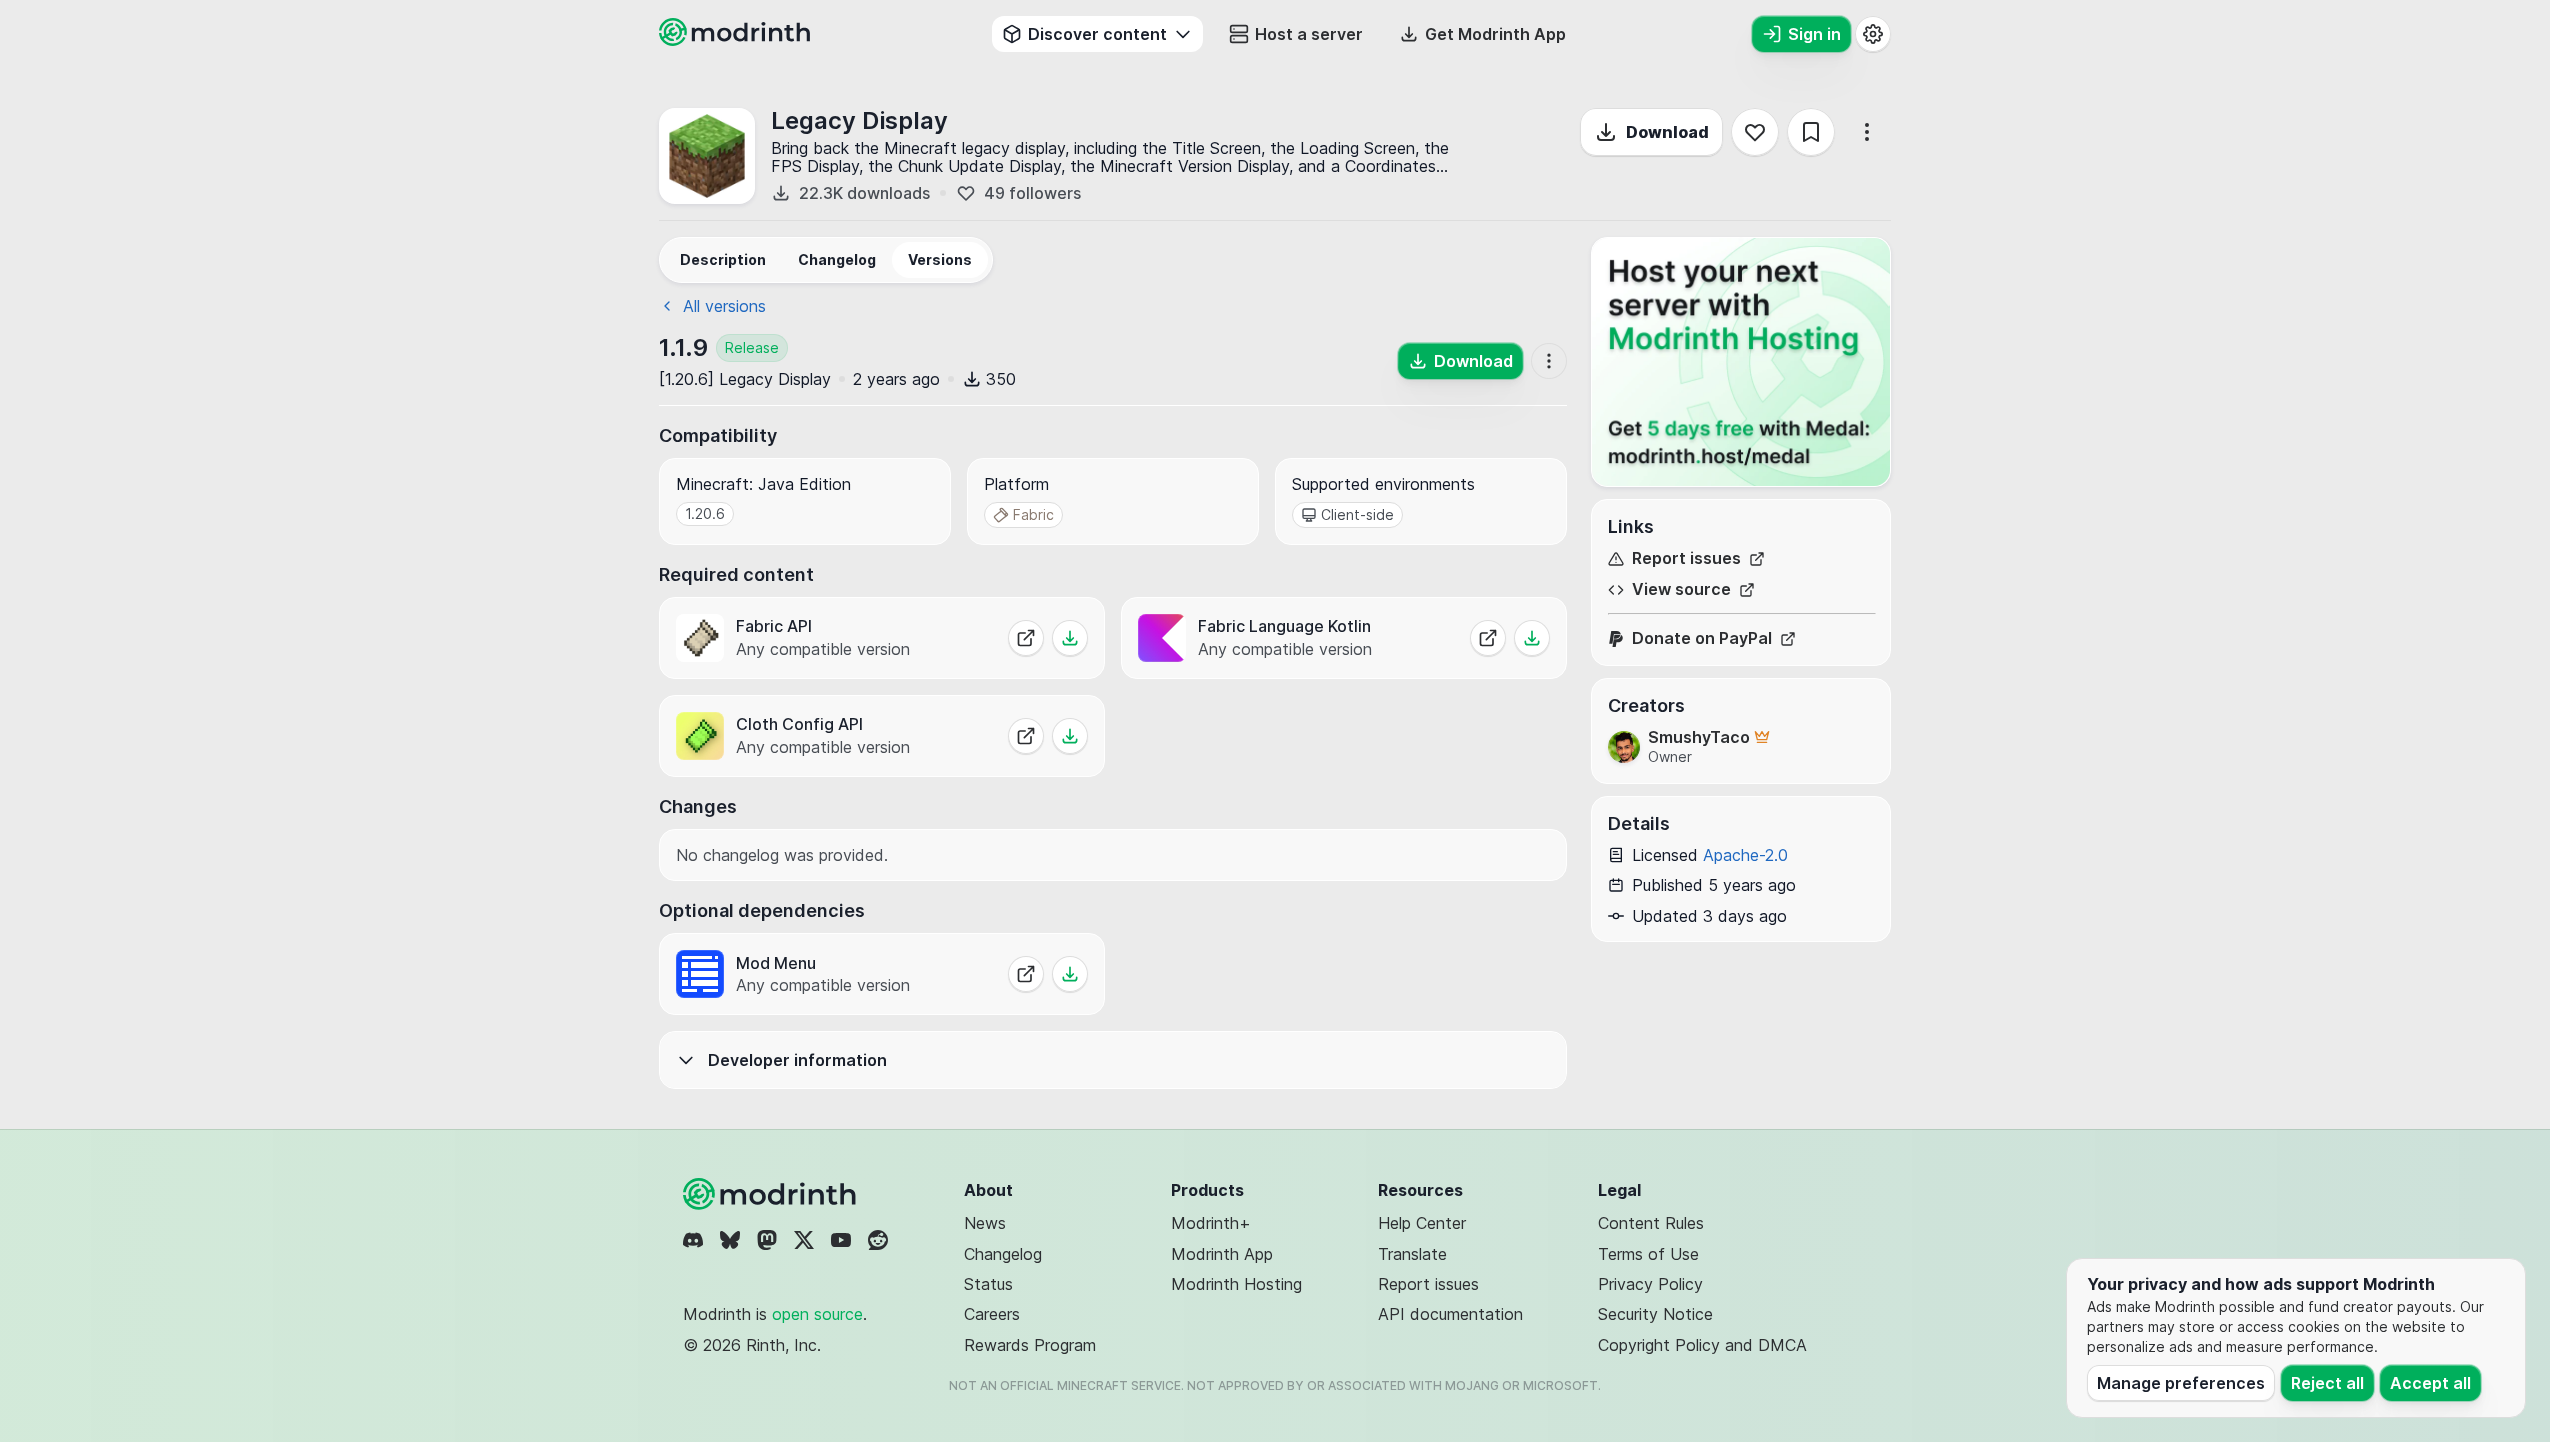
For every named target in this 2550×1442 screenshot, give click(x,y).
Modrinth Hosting (1236, 1284)
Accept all (2430, 1383)
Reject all (2327, 1383)
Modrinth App (1222, 1254)
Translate (1412, 1254)
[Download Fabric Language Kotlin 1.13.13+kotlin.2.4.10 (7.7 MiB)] (1532, 638)
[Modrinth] (772, 1194)
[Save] (1811, 132)
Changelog (1003, 1254)
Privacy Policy (1650, 1284)
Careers (992, 1314)
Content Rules (1651, 1223)
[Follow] (1755, 132)
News (985, 1223)
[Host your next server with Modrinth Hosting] (1741, 362)
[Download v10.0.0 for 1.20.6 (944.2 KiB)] (1070, 974)
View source (1681, 589)
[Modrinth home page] (737, 40)
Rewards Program (1030, 1345)
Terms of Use (1648, 1254)
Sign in (1814, 34)
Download (1667, 132)
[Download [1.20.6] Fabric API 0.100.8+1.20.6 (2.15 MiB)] (1070, 638)
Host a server (1309, 34)
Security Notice (1655, 1314)
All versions (724, 306)
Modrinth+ (1211, 1223)
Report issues (1686, 558)
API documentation (1450, 1314)
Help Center (1422, 1223)
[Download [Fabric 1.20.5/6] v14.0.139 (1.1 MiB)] (1070, 736)
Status (988, 1284)
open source (817, 1314)
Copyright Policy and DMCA (1702, 1345)
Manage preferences (2181, 1383)
